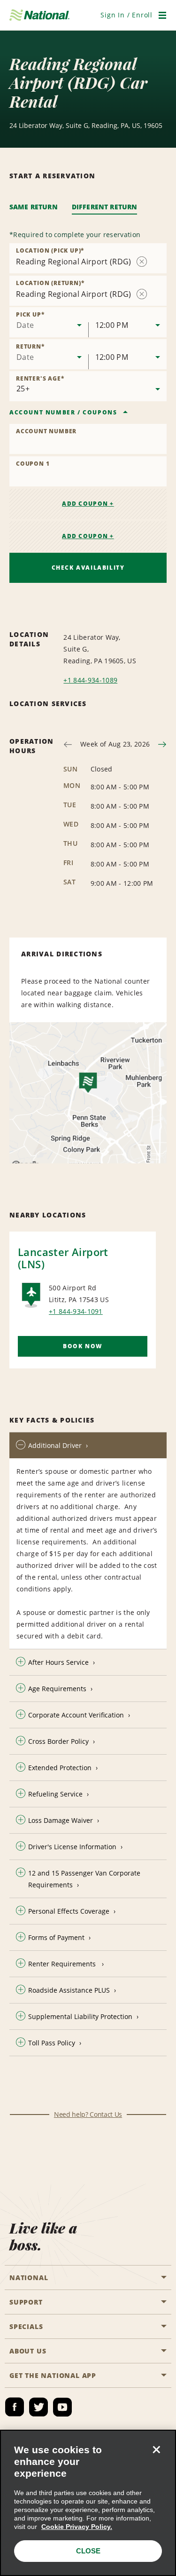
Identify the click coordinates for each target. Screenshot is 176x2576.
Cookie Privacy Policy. (77, 2527)
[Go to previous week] (68, 744)
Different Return (105, 207)
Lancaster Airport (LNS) (63, 1258)
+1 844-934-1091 (76, 1311)
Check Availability (88, 568)
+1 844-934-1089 (90, 680)
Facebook (15, 2407)
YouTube (62, 2407)
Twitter (38, 2407)
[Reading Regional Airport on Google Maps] (88, 1093)
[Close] (156, 2449)
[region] (88, 2503)
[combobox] (49, 322)
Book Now (83, 1346)
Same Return (34, 207)
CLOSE (88, 2551)
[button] (126, 15)
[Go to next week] (162, 744)
